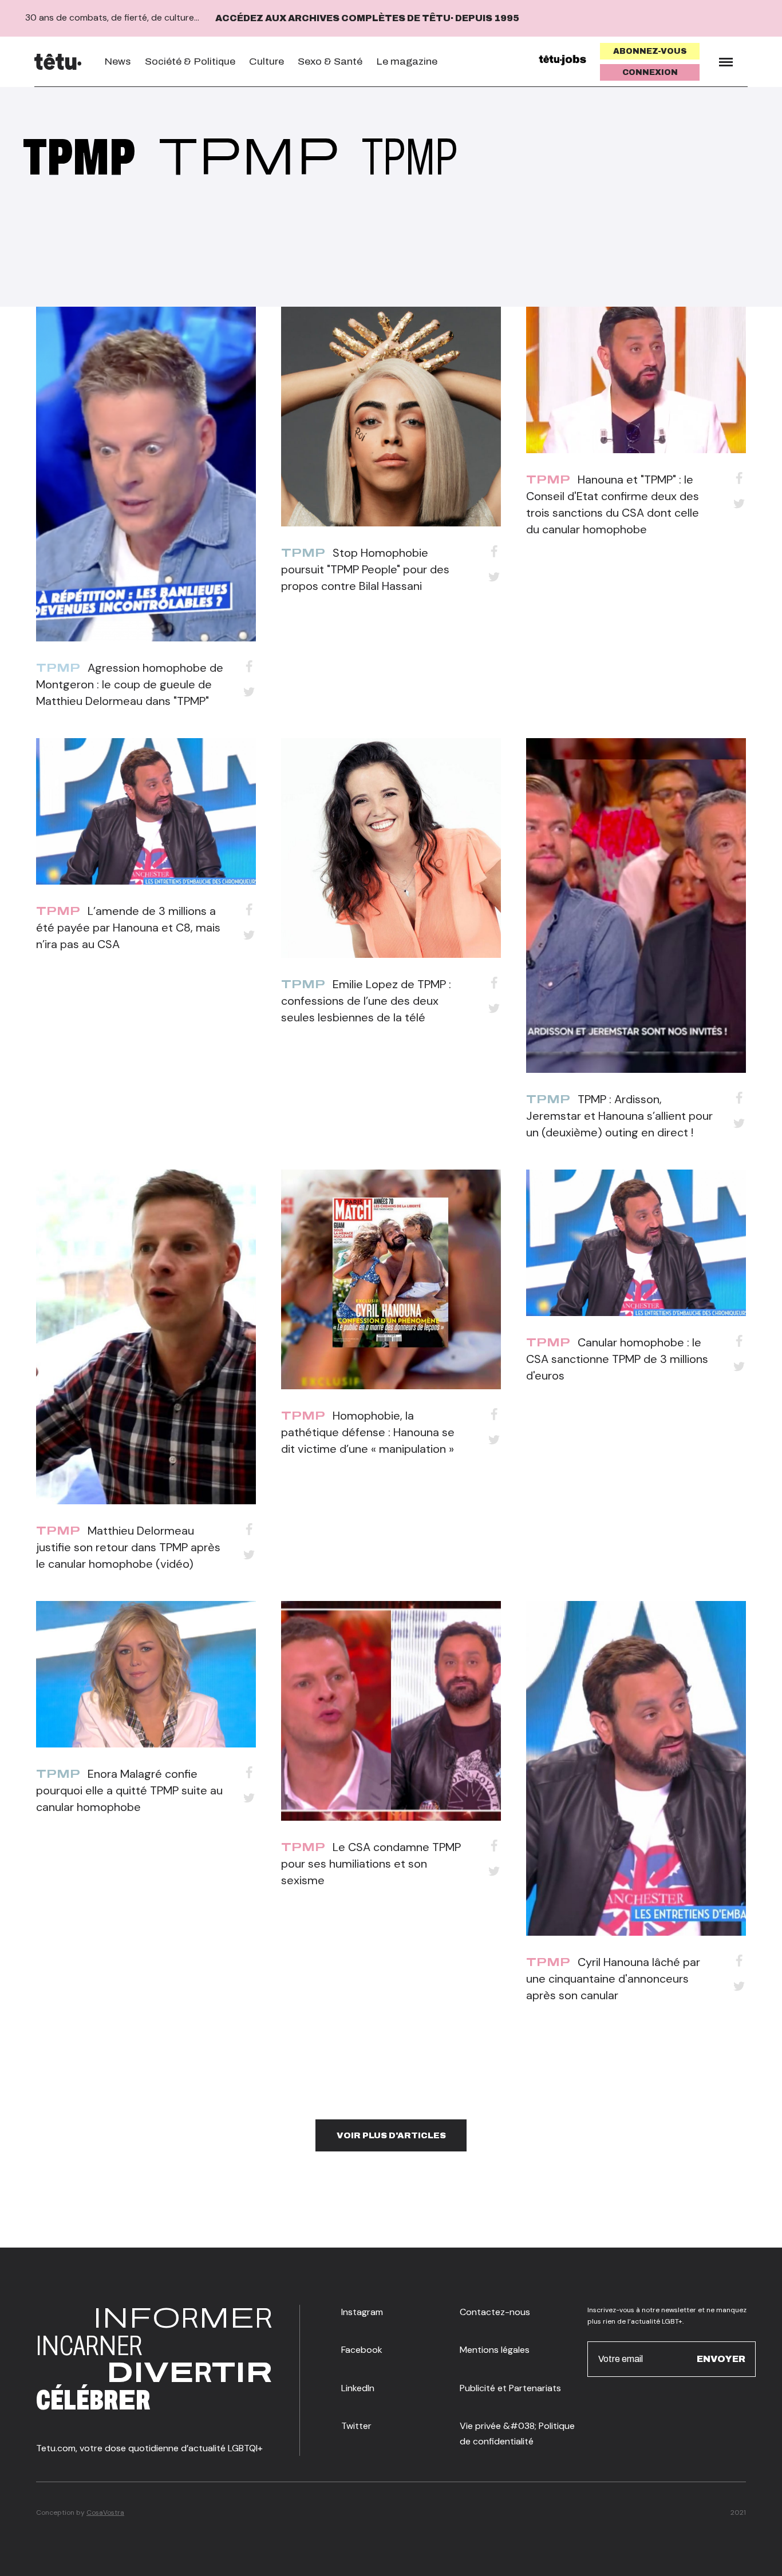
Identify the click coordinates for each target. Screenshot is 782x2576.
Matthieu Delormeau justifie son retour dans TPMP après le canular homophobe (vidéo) (128, 1547)
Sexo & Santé (330, 62)
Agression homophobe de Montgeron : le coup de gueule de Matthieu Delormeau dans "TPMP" (130, 684)
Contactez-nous (495, 2312)
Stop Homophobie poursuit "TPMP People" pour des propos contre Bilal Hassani (365, 569)
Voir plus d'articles (391, 2135)
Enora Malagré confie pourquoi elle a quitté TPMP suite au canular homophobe (129, 1790)
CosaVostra (105, 2512)
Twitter (356, 2426)
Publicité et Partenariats (510, 2388)
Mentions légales (495, 2350)
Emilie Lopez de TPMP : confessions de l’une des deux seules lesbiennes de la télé (366, 1001)
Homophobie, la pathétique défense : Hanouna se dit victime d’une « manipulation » (368, 1432)
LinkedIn (358, 2388)
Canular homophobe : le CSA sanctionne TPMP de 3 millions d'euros (617, 1359)
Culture (266, 62)
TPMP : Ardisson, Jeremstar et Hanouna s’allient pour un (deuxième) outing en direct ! (619, 1116)
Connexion (650, 72)
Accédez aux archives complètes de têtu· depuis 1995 (367, 18)
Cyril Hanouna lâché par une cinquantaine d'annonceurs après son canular (613, 1979)
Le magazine (407, 62)
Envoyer (721, 2358)
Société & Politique (190, 62)
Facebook (362, 2350)
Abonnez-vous (650, 51)
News (118, 62)
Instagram (362, 2312)
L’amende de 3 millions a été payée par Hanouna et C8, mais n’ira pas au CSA (128, 928)
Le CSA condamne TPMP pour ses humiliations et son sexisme (371, 1864)
